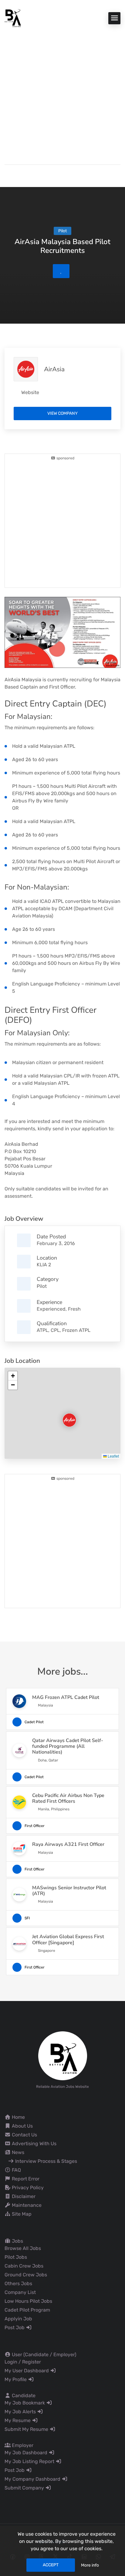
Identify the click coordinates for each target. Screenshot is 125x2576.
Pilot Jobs (16, 2257)
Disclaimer (23, 2196)
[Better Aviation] (14, 18)
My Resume (18, 2420)
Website (30, 392)
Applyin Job (18, 2319)
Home (18, 2117)
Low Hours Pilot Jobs (28, 2301)
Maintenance (26, 2205)
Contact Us (24, 2135)
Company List (20, 2292)
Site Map (21, 2214)
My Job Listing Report (30, 2461)
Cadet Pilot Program (27, 2310)
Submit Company (25, 2488)
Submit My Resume (27, 2429)
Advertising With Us (34, 2144)
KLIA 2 (44, 1265)
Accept (51, 2565)
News (17, 2152)
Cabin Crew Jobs (24, 2266)
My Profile (16, 2379)
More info (90, 2565)
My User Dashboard (27, 2371)
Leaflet (113, 1456)
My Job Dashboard (27, 2453)
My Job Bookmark (25, 2403)
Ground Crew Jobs (26, 2275)
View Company (62, 413)
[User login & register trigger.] (7, 174)
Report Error (25, 2179)
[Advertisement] (62, 93)
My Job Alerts (21, 2412)
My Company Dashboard (33, 2479)
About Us (22, 2126)
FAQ (16, 2170)
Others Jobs (18, 2283)
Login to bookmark (61, 271)
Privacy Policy (27, 2188)
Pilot (42, 1286)
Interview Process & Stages (46, 2161)
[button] (64, 1415)
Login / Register (23, 2362)
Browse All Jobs (23, 2248)
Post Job (15, 2328)
